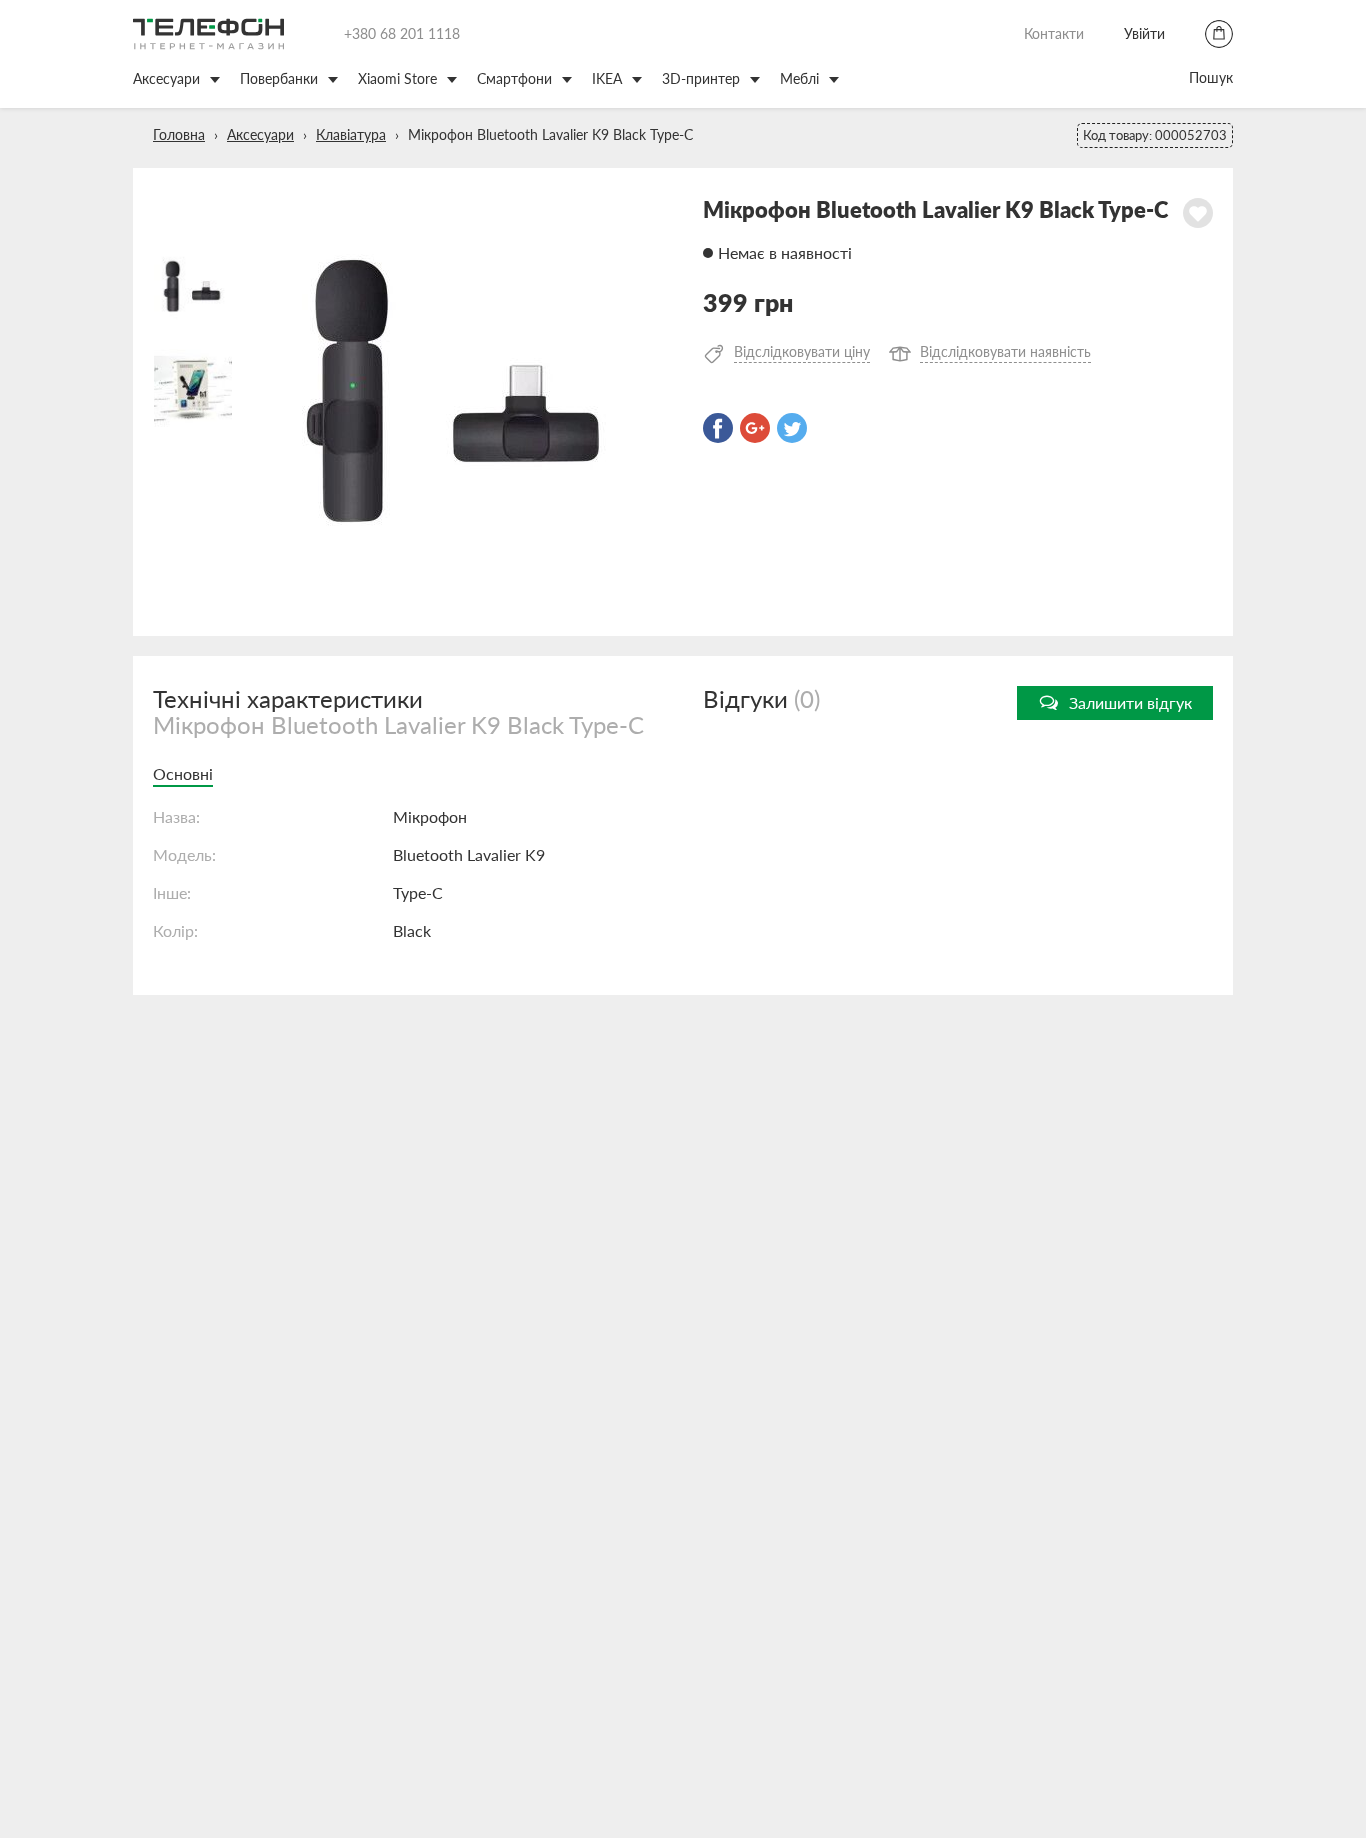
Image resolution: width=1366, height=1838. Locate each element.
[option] (458, 402)
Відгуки (761, 698)
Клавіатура (351, 134)
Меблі (799, 78)
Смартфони (514, 78)
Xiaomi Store (397, 78)
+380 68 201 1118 (402, 33)
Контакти (1054, 33)
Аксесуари (166, 78)
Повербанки (279, 78)
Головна (179, 134)
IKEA (607, 78)
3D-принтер (701, 78)
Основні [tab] (183, 773)
